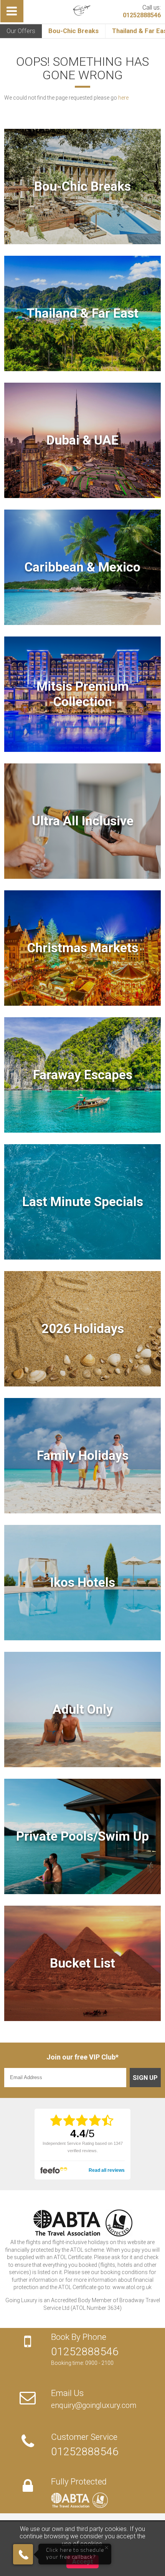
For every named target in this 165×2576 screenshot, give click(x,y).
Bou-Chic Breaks (73, 31)
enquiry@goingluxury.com (94, 2405)
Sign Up (145, 2078)
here (123, 98)
